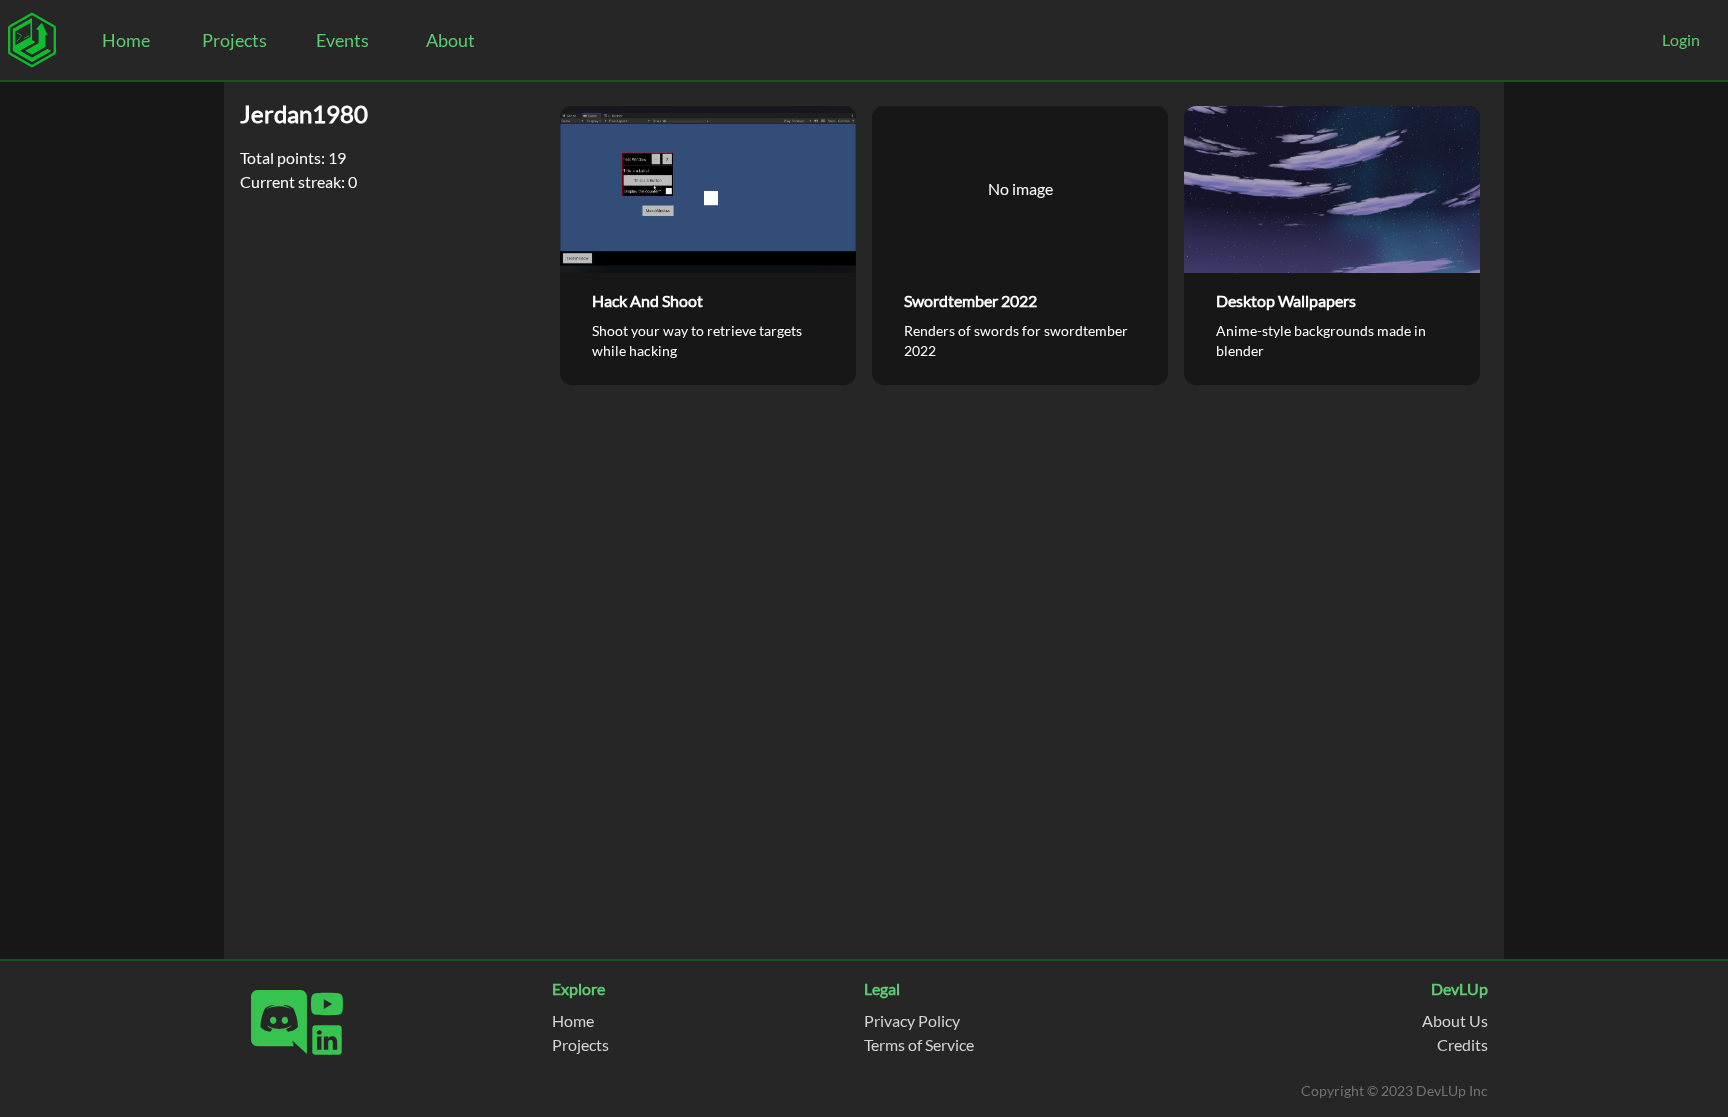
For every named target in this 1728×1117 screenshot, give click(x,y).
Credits (1462, 1044)
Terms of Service (919, 1044)
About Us (1455, 1020)
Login (1681, 39)
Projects (234, 40)
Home (126, 40)
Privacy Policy (912, 1020)
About (450, 40)
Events (342, 40)
